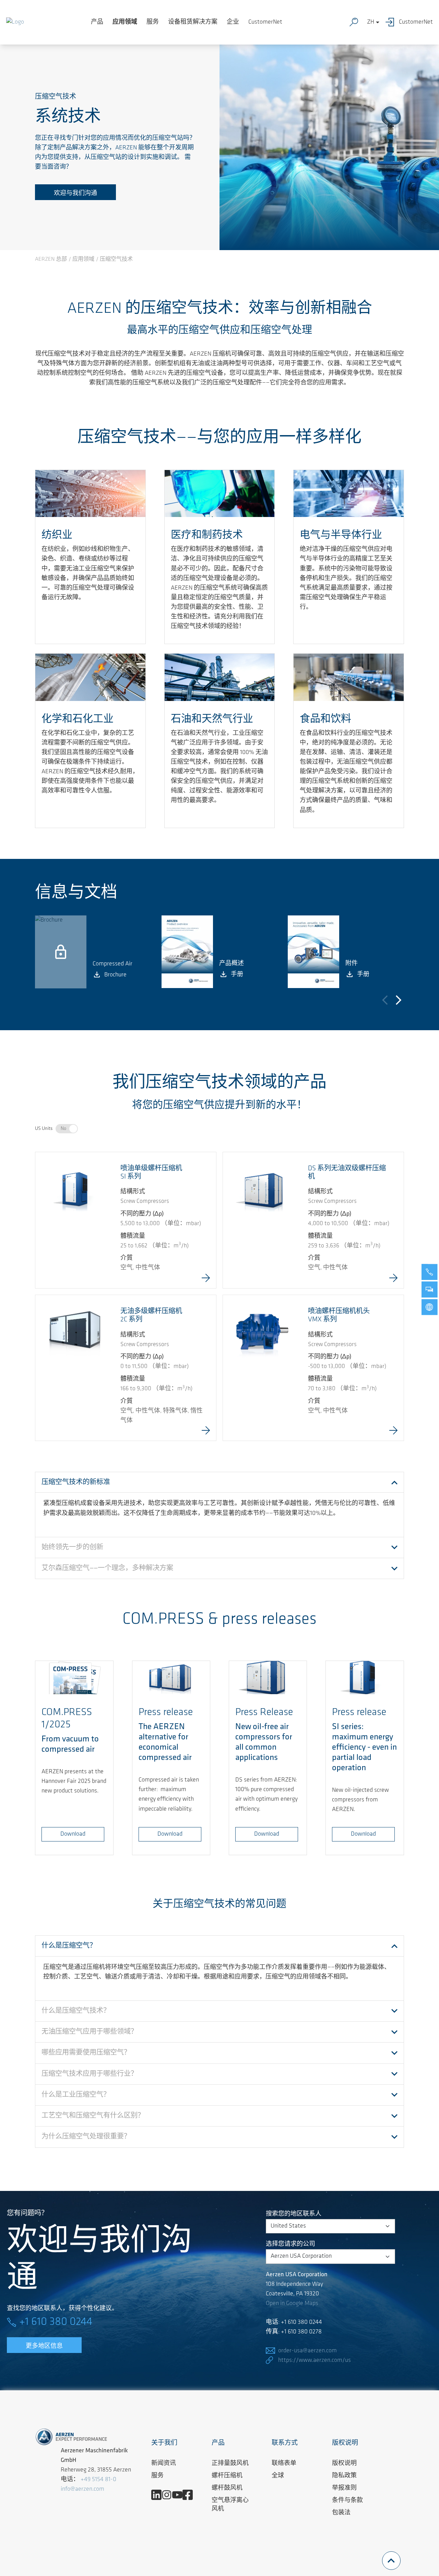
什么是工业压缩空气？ (76, 2095)
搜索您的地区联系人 (294, 2214)
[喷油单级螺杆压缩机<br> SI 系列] (75, 1192)
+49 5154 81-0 (98, 2480)
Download (73, 1834)
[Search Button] (355, 22)
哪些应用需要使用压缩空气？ (86, 2053)
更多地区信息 (44, 2346)
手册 (237, 975)
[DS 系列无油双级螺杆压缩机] (262, 1192)
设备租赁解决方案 (193, 22)
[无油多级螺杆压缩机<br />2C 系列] (75, 1334)
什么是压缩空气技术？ (76, 2011)
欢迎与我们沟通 (75, 194)
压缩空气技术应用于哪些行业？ (90, 2074)
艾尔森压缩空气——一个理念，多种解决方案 (107, 1568)
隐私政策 (344, 2476)
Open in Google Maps (292, 2304)
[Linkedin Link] (159, 2495)
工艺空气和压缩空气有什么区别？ (93, 2116)
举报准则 (344, 2488)
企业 (233, 22)
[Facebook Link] (190, 2495)
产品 (97, 22)
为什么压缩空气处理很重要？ (86, 2137)
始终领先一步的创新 (72, 1548)
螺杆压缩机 (227, 2476)
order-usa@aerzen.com (307, 2351)
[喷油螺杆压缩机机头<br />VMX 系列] (262, 1334)
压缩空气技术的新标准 (76, 1482)
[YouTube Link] (180, 2495)
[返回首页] (15, 22)
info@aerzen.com (82, 2489)
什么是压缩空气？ (69, 1946)
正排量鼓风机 (230, 2464)
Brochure (115, 975)
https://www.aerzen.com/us (315, 2361)
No (63, 1129)
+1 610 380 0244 (56, 2322)
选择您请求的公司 (290, 2244)
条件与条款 (347, 2501)
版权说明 (344, 2464)
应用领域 (125, 22)
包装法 (341, 2513)
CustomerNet (265, 22)
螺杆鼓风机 (227, 2488)
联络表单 (284, 2464)
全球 (278, 2476)
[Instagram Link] (169, 2495)
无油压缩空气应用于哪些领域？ (90, 2032)
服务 (153, 22)
